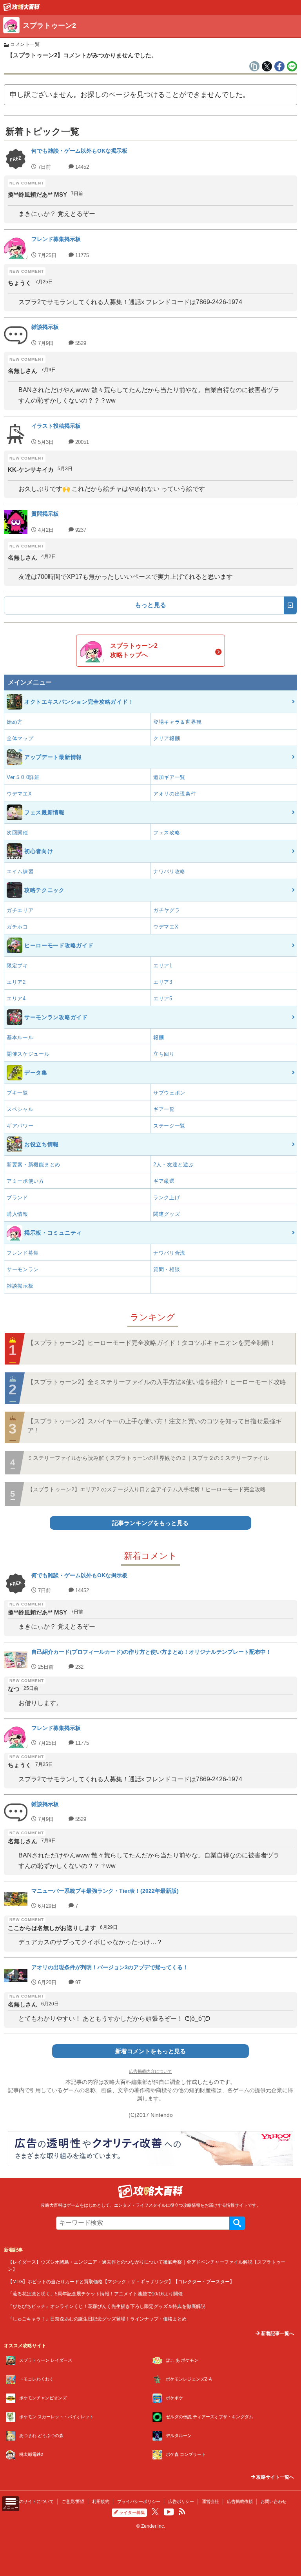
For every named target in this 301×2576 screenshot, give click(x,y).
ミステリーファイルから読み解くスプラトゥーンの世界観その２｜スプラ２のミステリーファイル (148, 1458)
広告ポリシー (181, 2501)
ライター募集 (132, 2512)
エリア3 (163, 982)
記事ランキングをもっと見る (150, 1523)
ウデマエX (19, 794)
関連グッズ (167, 1214)
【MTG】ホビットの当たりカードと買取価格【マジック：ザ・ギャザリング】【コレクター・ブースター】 (121, 2281)
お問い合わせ (274, 2501)
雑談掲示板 (20, 1286)
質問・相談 (167, 1269)
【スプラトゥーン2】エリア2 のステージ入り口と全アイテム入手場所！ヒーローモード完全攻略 (147, 1489)
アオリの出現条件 (175, 794)
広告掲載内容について (150, 2071)
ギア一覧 (164, 1109)
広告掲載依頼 (240, 2501)
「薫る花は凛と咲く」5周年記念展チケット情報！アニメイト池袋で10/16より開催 (95, 2294)
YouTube (169, 2512)
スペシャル (20, 1109)
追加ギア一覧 (169, 777)
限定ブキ (17, 966)
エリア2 (16, 982)
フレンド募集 (23, 1253)
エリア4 (16, 999)
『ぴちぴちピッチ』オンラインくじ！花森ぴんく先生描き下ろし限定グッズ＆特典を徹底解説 (107, 2306)
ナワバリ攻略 (169, 871)
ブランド (17, 1198)
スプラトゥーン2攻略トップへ (134, 650)
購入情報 (17, 1214)
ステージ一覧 (169, 1126)
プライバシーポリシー (139, 2501)
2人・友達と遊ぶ (174, 1165)
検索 (237, 2223)
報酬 (159, 1037)
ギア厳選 (164, 1181)
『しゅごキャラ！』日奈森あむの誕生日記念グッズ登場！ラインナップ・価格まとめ (97, 2319)
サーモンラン (23, 1269)
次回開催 (17, 833)
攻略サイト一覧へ (275, 2477)
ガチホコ (17, 927)
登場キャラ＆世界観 (177, 722)
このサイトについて (34, 2501)
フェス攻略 (167, 833)
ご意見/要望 (73, 2501)
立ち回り (164, 1054)
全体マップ (20, 738)
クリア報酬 (167, 738)
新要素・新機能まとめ (34, 1165)
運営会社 (210, 2501)
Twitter (155, 2512)
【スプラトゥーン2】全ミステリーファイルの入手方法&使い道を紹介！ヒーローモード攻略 (157, 1382)
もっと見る (150, 605)
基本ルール (20, 1037)
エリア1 (163, 966)
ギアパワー (20, 1126)
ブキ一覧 (17, 1093)
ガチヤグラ (167, 910)
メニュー (11, 2508)
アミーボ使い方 (25, 1181)
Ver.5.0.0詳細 (23, 777)
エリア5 (163, 999)
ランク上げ (167, 1198)
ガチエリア (20, 910)
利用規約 (101, 2501)
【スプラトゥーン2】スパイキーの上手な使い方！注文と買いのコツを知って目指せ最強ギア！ (155, 1426)
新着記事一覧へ (277, 2333)
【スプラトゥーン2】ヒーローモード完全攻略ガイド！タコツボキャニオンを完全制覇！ (151, 1343)
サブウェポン (169, 1093)
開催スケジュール (28, 1054)
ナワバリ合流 (169, 1253)
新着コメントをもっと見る (150, 2051)
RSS (182, 2512)
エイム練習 (20, 871)
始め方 (15, 722)
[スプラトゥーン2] (22, 9)
